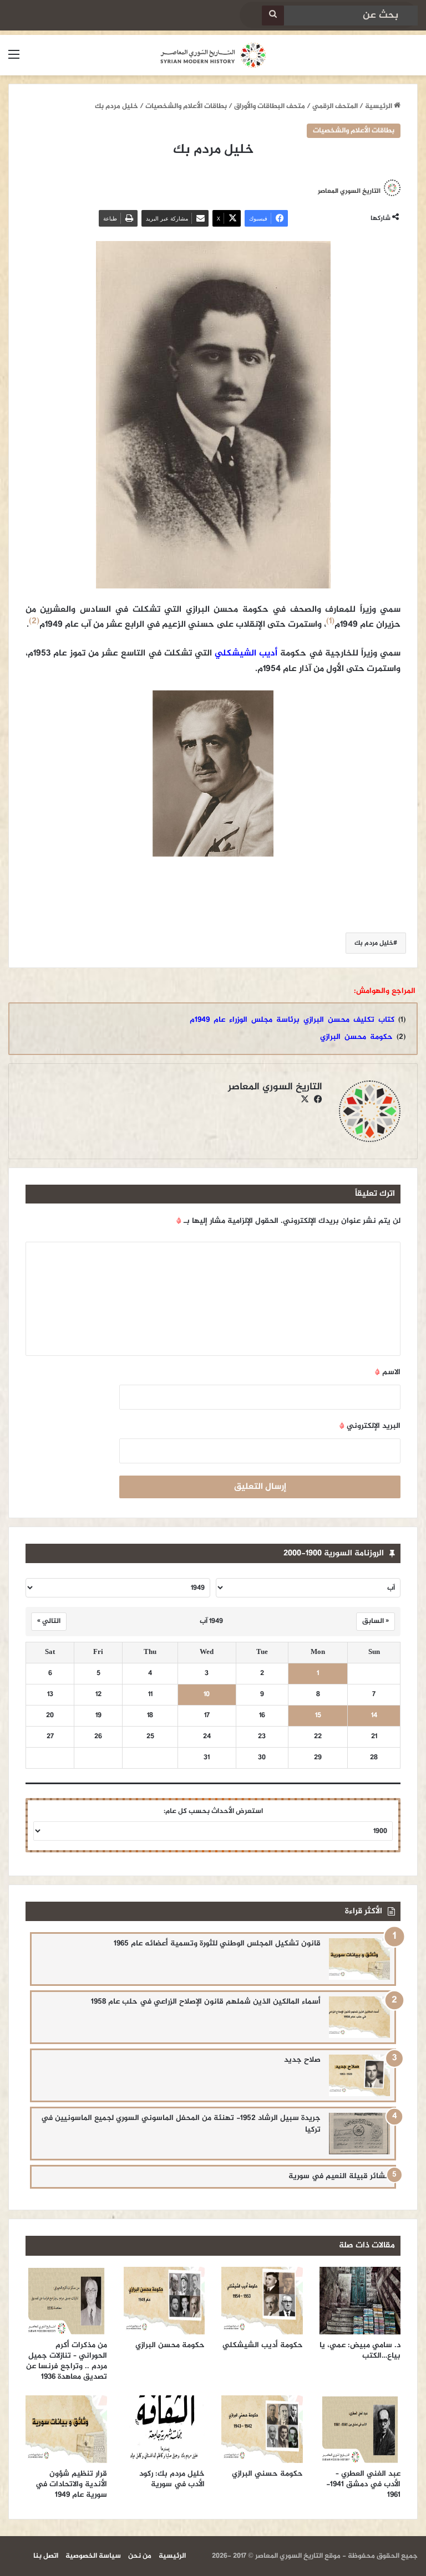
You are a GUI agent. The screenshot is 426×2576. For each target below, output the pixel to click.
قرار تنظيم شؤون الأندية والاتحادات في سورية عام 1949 (71, 2484)
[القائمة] (14, 60)
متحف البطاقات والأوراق (270, 106)
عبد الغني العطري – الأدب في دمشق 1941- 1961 (363, 2484)
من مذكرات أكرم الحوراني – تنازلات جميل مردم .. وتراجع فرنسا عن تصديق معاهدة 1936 (67, 2361)
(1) (330, 621)
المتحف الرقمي (335, 106)
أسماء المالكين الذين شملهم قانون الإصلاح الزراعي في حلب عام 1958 (206, 2002)
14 (374, 1716)
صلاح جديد (302, 2060)
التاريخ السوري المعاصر (349, 191)
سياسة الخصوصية (93, 2556)
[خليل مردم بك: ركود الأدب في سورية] (164, 2429)
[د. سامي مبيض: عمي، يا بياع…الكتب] (360, 2301)
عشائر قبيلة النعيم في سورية (339, 2176)
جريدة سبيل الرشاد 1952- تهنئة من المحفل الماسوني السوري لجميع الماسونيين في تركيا (181, 2124)
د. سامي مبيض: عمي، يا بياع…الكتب (360, 2350)
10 (207, 1695)
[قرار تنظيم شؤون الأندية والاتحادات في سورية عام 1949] (66, 2429)
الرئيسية (379, 106)
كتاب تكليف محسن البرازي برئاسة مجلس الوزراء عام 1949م (292, 1020)
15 (318, 1716)
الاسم (388, 1372)
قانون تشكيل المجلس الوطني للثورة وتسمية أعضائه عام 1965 (217, 1943)
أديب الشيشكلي (246, 654)
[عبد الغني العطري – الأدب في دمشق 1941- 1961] (360, 2429)
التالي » (49, 1621)
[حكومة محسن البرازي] (164, 2301)
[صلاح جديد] (359, 2075)
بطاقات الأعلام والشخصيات (186, 106)
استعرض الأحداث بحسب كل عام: (213, 1811)
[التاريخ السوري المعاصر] (213, 55)
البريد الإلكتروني (370, 1426)
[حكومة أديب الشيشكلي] (262, 2301)
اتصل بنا (46, 2556)
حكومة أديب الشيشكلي (263, 2345)
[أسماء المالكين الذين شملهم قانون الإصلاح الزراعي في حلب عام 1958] (359, 2017)
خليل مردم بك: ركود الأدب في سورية (172, 2479)
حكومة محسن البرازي (356, 1037)
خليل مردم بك (374, 943)
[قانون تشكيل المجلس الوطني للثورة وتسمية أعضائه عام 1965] (359, 1959)
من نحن (140, 2556)
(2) (34, 621)
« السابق (376, 1621)
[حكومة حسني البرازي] (262, 2429)
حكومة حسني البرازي (267, 2474)
